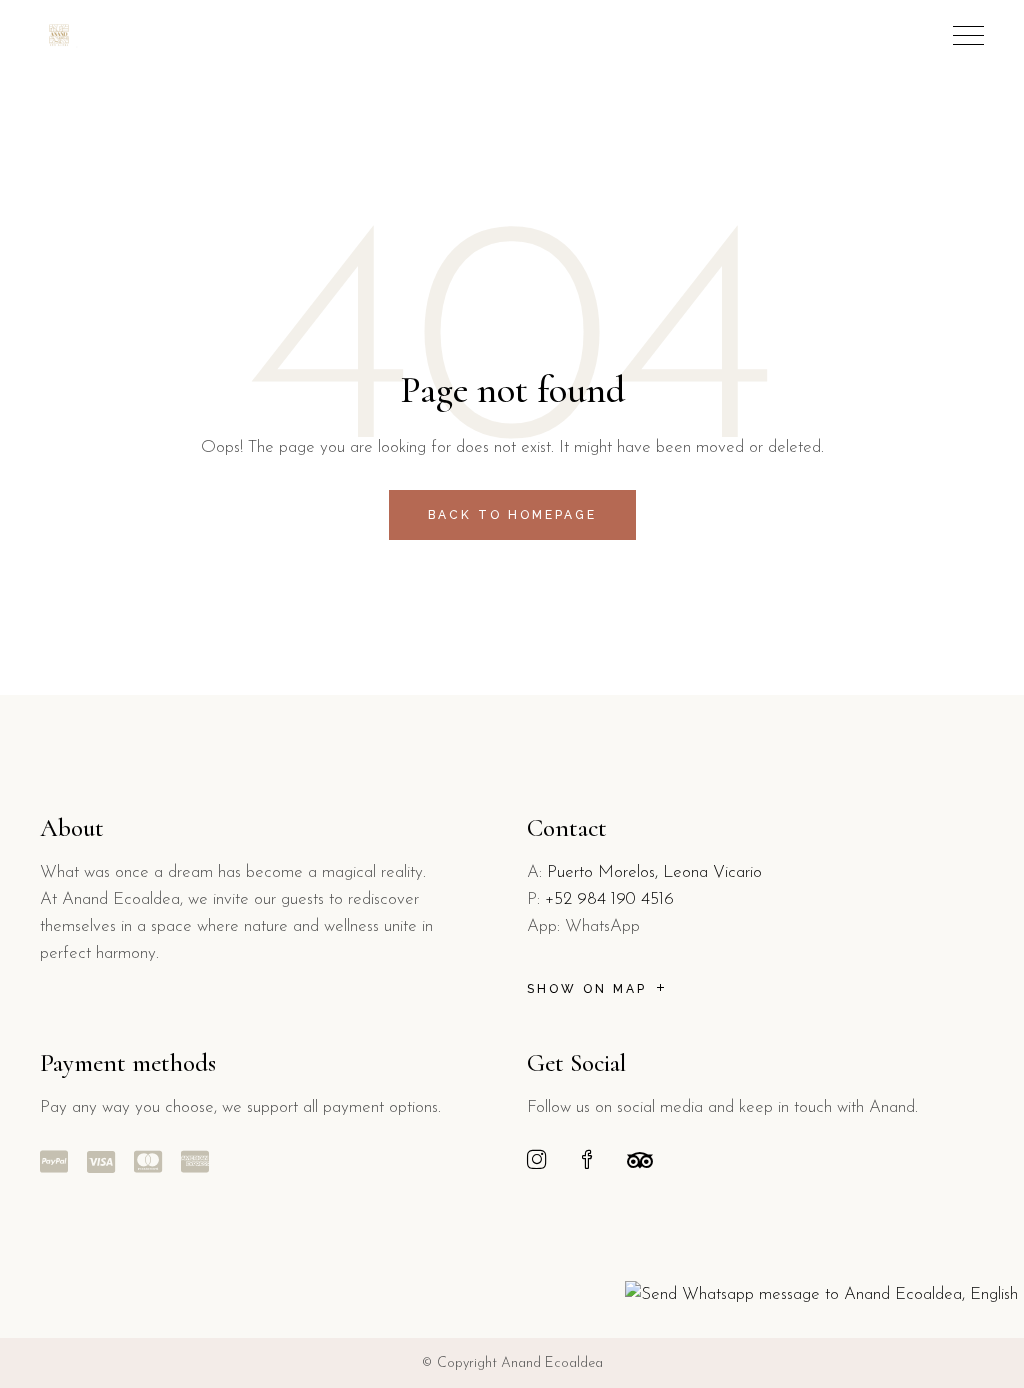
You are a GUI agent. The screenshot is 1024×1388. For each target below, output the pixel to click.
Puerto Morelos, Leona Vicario (654, 872)
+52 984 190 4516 (609, 899)
